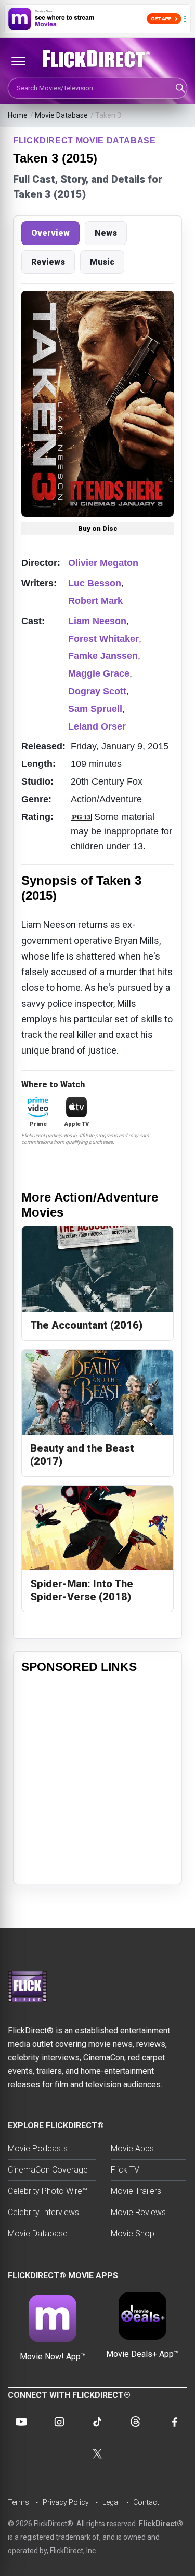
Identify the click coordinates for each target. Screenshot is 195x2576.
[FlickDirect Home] (97, 59)
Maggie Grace (99, 673)
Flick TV (125, 2170)
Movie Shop (133, 2234)
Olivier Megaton (103, 563)
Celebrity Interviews (43, 2212)
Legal (111, 2502)
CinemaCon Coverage (48, 2170)
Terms (18, 2502)
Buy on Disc (98, 528)
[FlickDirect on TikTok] (97, 2422)
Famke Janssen (103, 656)
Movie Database (61, 115)
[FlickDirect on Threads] (136, 2422)
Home (18, 115)
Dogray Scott (97, 691)
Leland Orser (97, 726)
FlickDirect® (161, 2524)
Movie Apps (132, 2148)
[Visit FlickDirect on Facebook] (174, 2422)
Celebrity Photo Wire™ (48, 2191)
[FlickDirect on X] (98, 2454)
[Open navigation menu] (18, 61)
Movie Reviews (138, 2212)
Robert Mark (95, 601)
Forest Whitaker (103, 639)
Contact (146, 2502)
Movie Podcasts (38, 2148)
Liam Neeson (97, 621)
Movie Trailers (136, 2191)
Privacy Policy (66, 2502)
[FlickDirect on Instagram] (59, 2422)
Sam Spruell (95, 709)
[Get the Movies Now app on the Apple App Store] (97, 19)
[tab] (50, 233)
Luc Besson (95, 583)
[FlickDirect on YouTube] (21, 2422)
